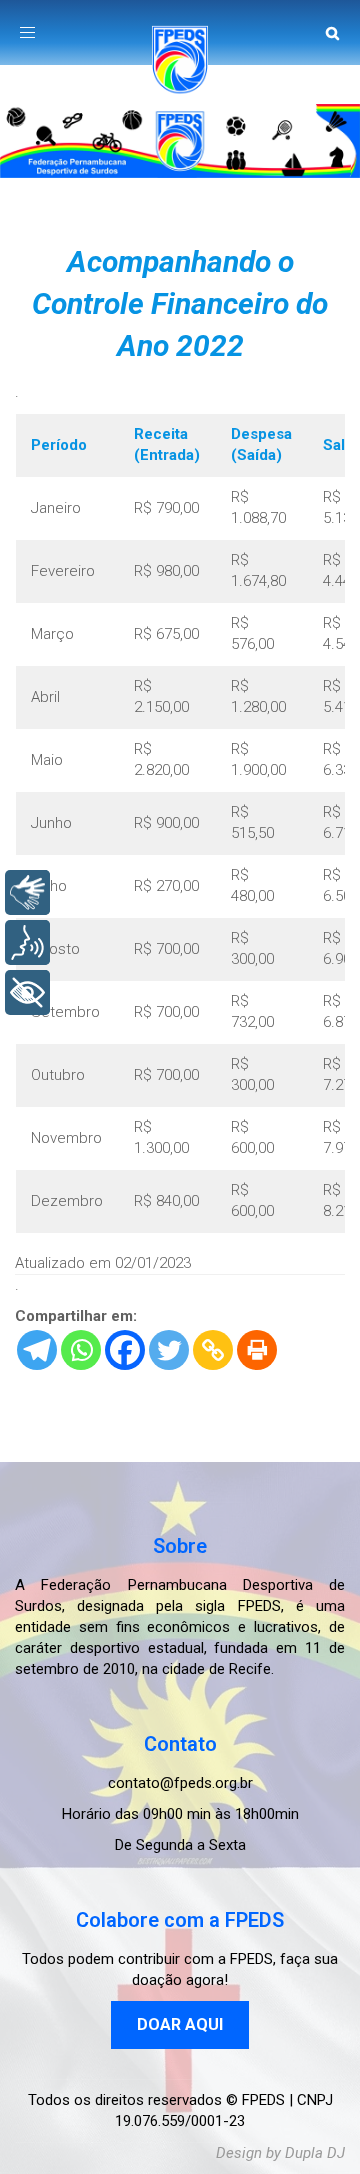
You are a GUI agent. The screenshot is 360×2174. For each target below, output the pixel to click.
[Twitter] (169, 1350)
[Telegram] (37, 1350)
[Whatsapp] (81, 1350)
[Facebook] (125, 1350)
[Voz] (27, 942)
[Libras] (27, 892)
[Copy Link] (213, 1350)
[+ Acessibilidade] (27, 992)
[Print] (257, 1350)
